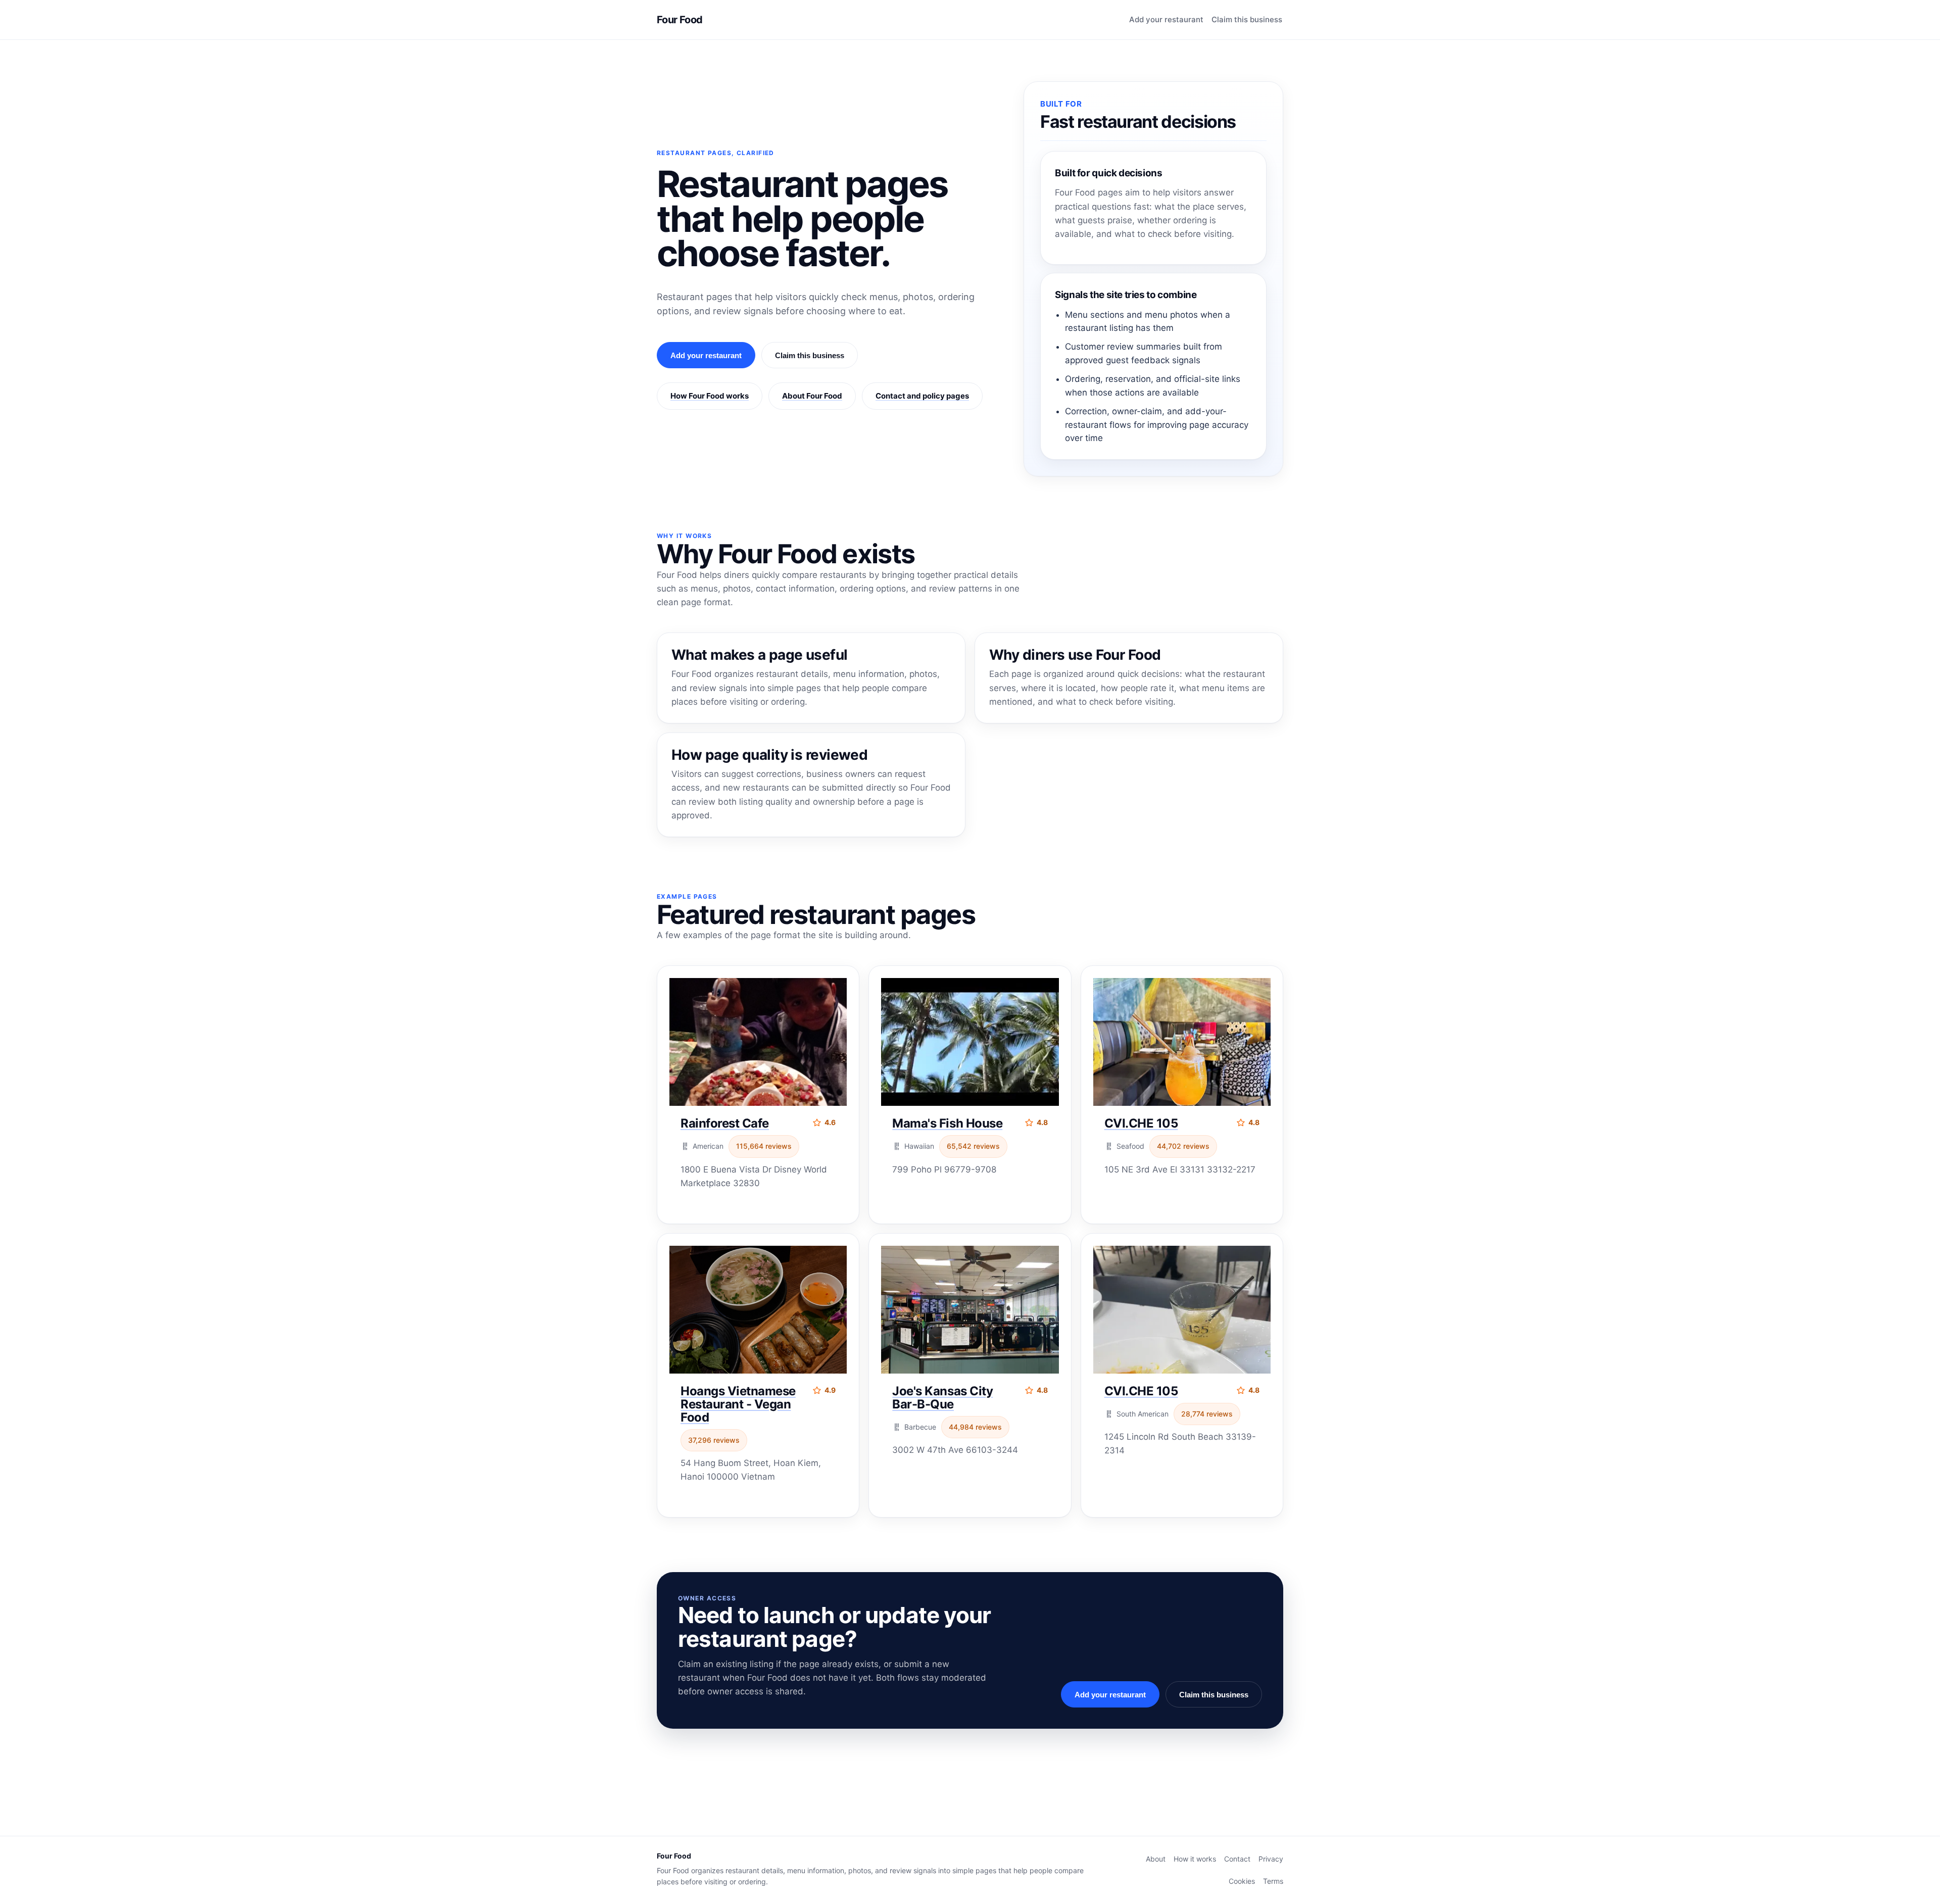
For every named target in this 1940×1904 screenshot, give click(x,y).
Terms (1273, 1881)
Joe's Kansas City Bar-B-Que (942, 1398)
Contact (1237, 1859)
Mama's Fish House (947, 1123)
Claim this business (1247, 19)
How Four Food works (710, 396)
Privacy (1271, 1859)
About (1156, 1859)
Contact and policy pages (922, 396)
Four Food (680, 20)
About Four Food (812, 396)
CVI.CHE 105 (1141, 1123)
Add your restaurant (1166, 19)
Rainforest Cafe (725, 1123)
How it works (1195, 1859)
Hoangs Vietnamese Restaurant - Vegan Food (738, 1404)
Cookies (1242, 1881)
